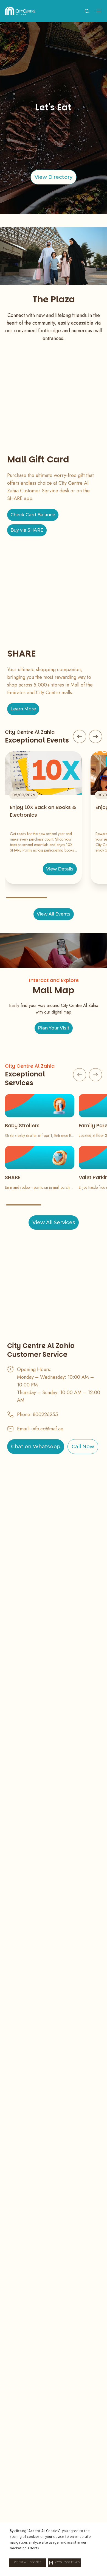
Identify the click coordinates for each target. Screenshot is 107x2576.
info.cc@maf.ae (47, 1429)
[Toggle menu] (99, 11)
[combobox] (87, 11)
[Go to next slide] (95, 736)
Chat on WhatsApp (36, 1447)
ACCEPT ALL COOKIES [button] (27, 2563)
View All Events (54, 914)
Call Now (83, 1447)
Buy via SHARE (27, 530)
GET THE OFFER (54, 177)
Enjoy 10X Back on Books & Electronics (43, 811)
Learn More (23, 709)
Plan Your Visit (54, 1028)
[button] (64, 2563)
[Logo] (20, 11)
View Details (60, 869)
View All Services (54, 1223)
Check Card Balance (33, 515)
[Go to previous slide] (80, 736)
